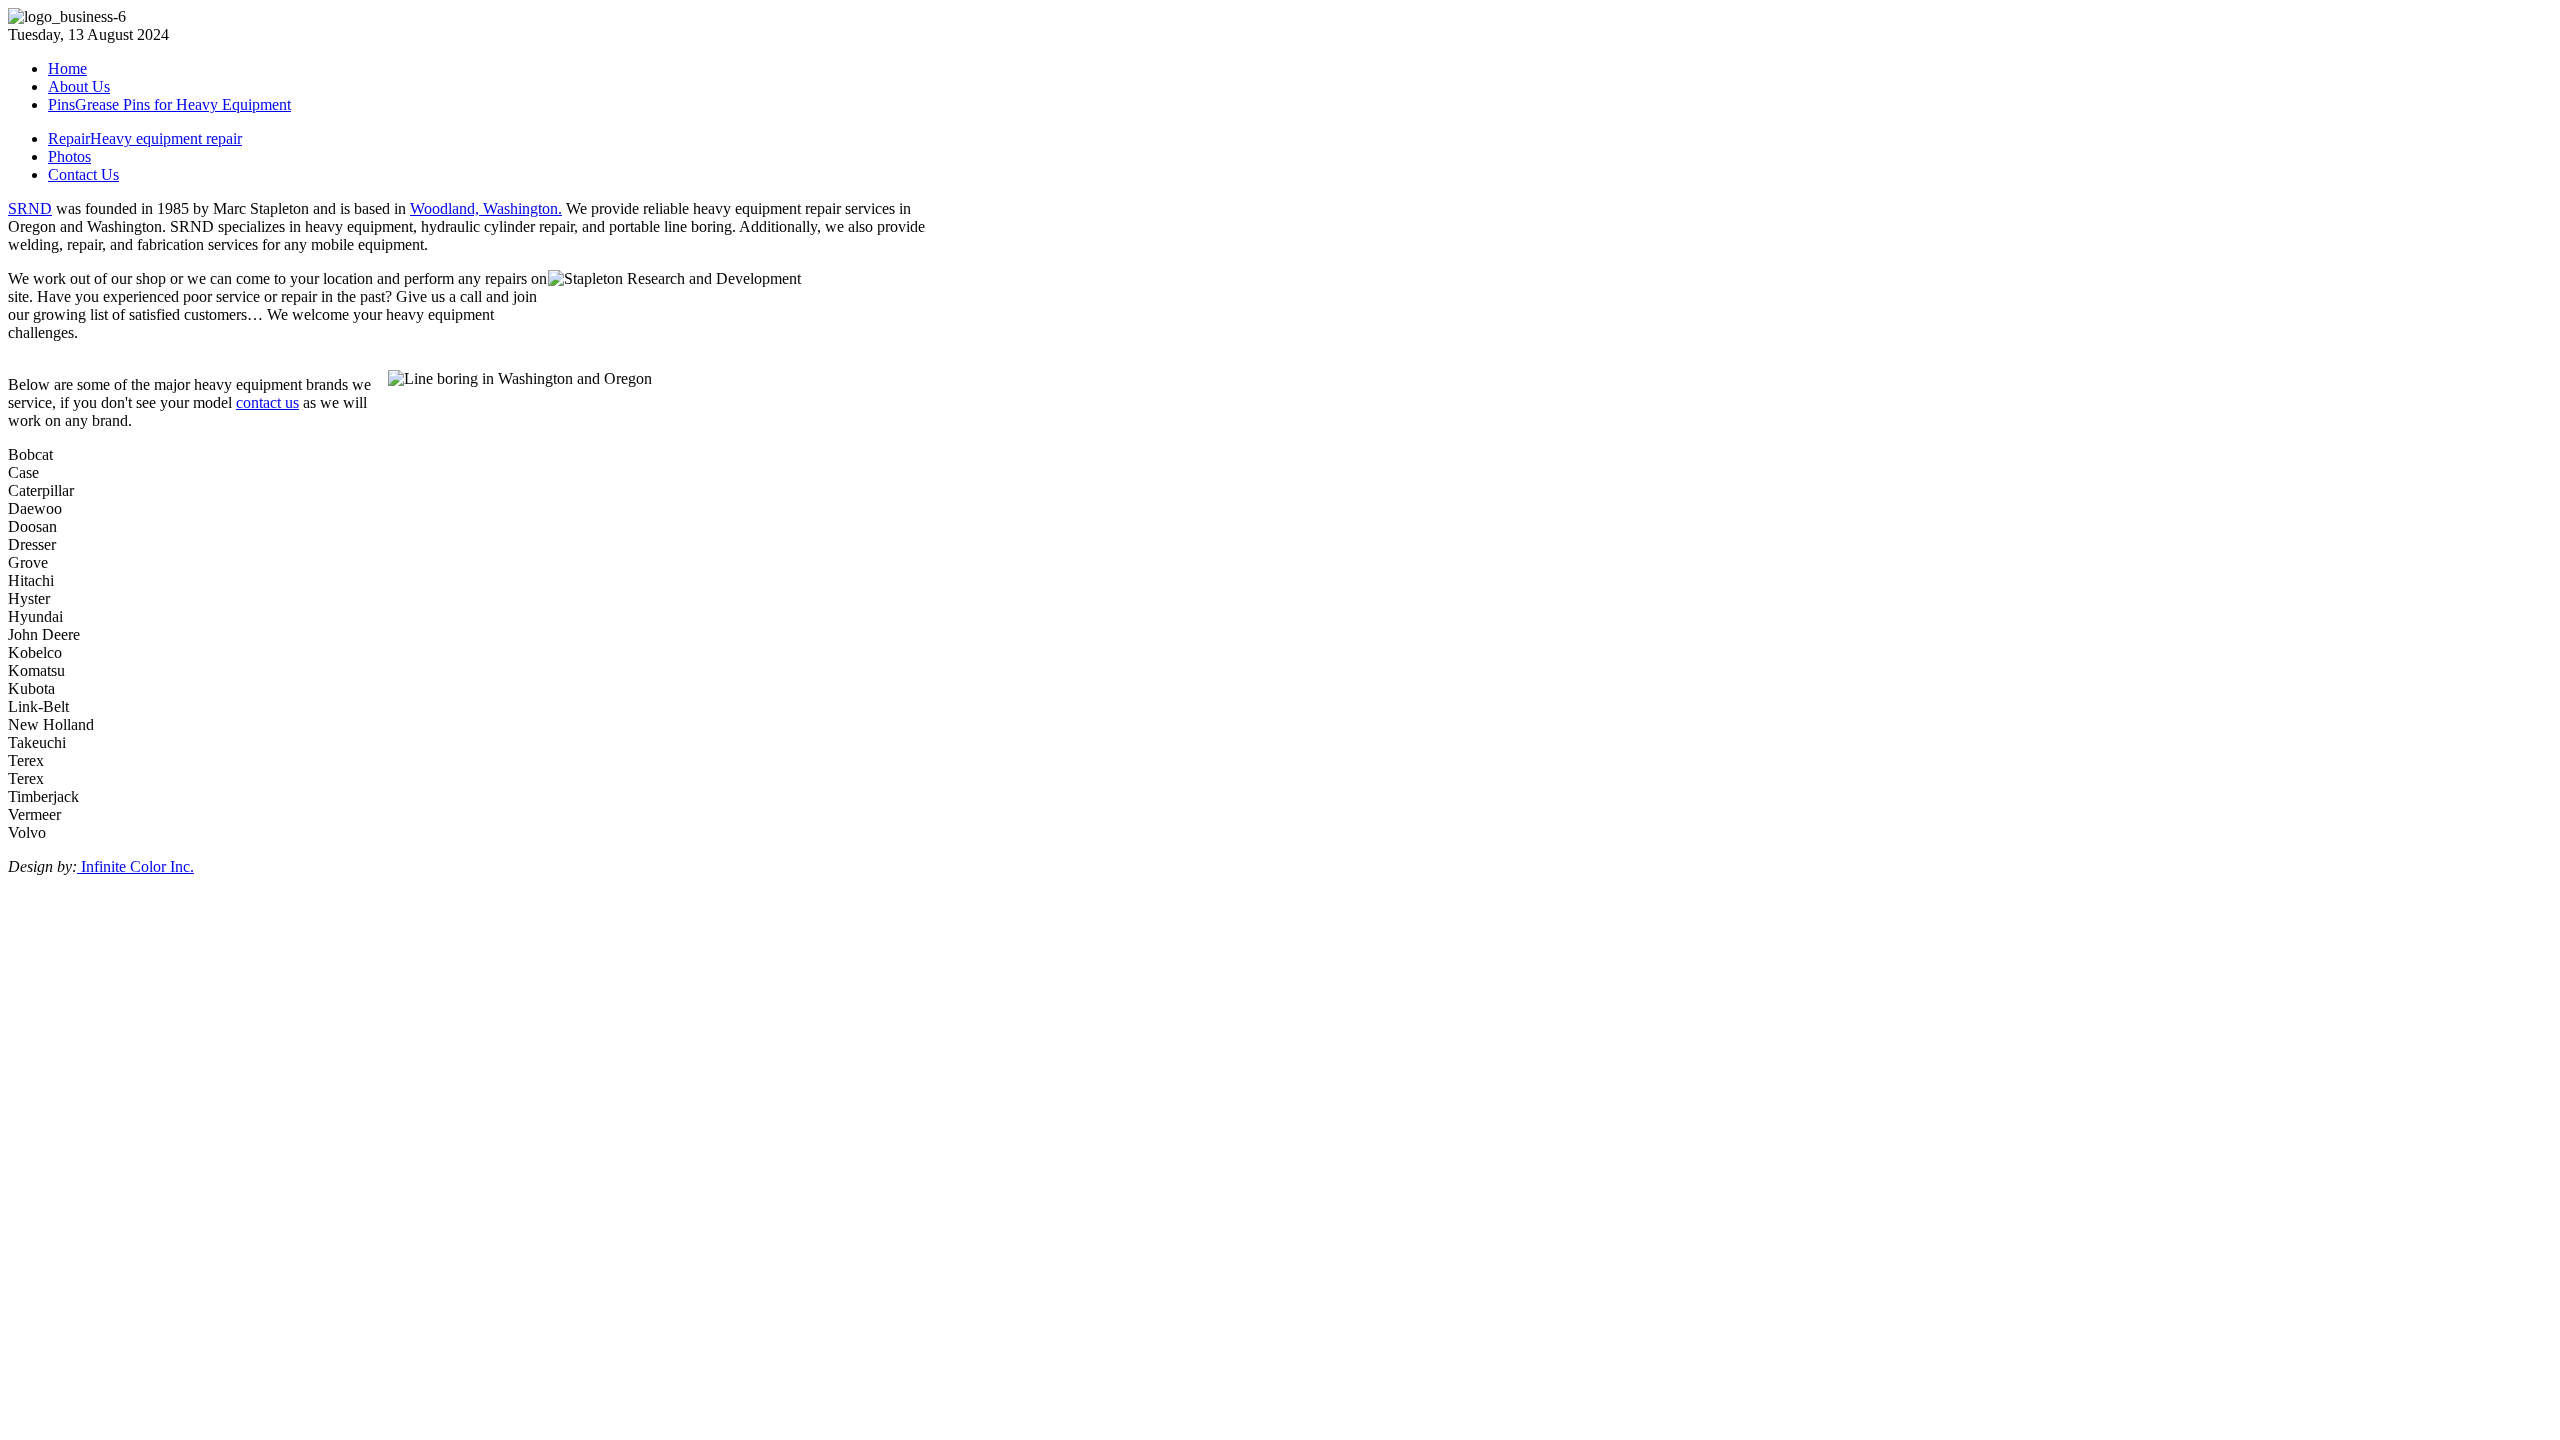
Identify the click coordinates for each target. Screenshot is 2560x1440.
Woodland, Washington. (486, 208)
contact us (267, 402)
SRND (30, 208)
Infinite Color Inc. (135, 866)
